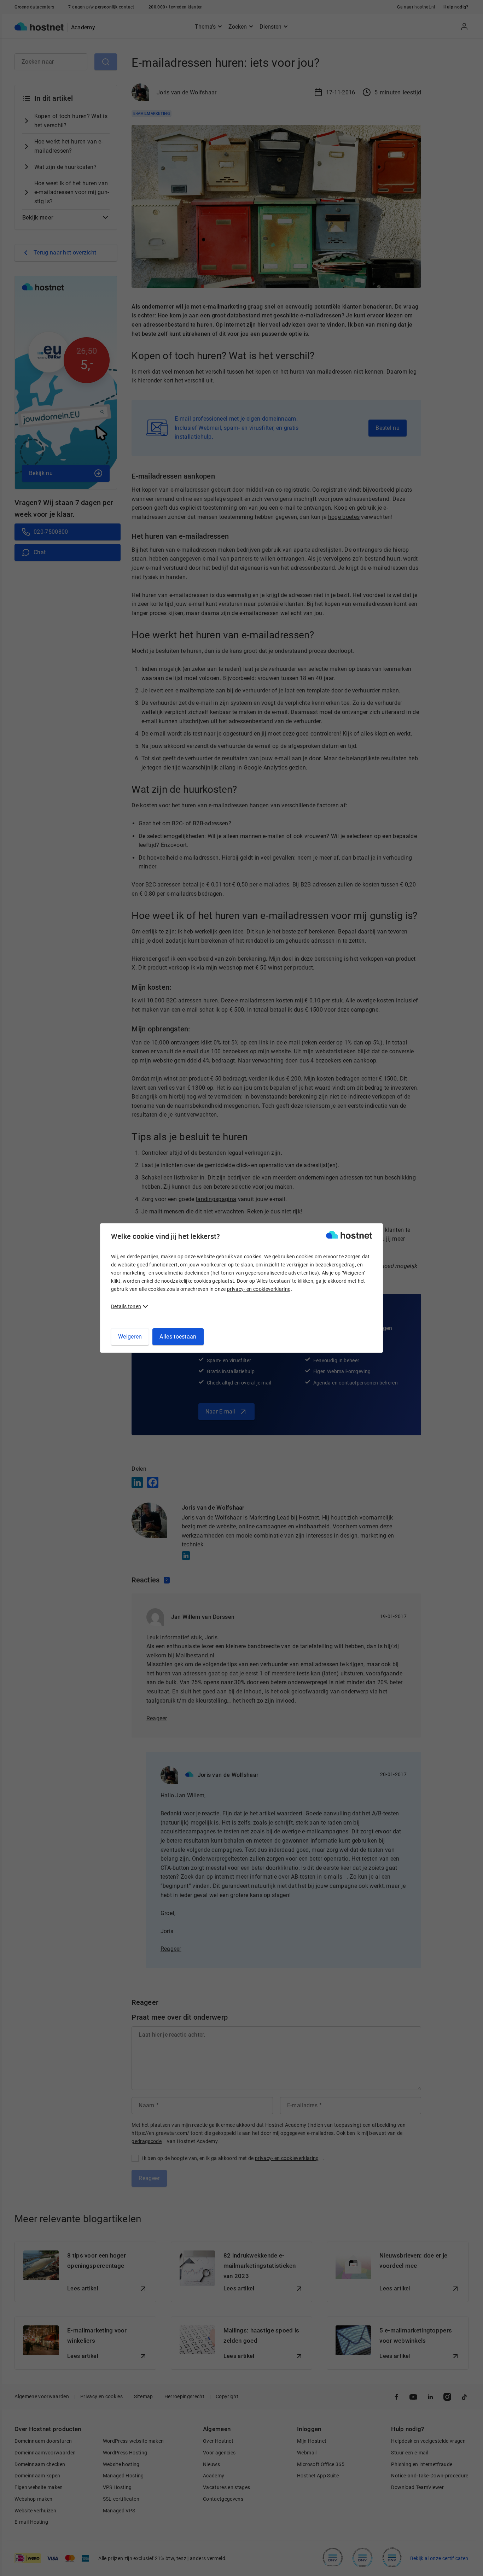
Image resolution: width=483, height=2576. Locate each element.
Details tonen (126, 1306)
